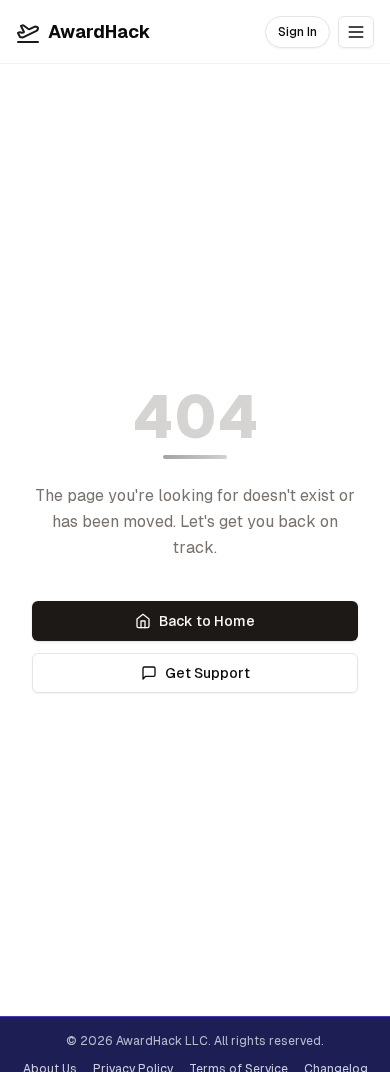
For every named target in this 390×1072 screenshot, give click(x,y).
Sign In (297, 32)
